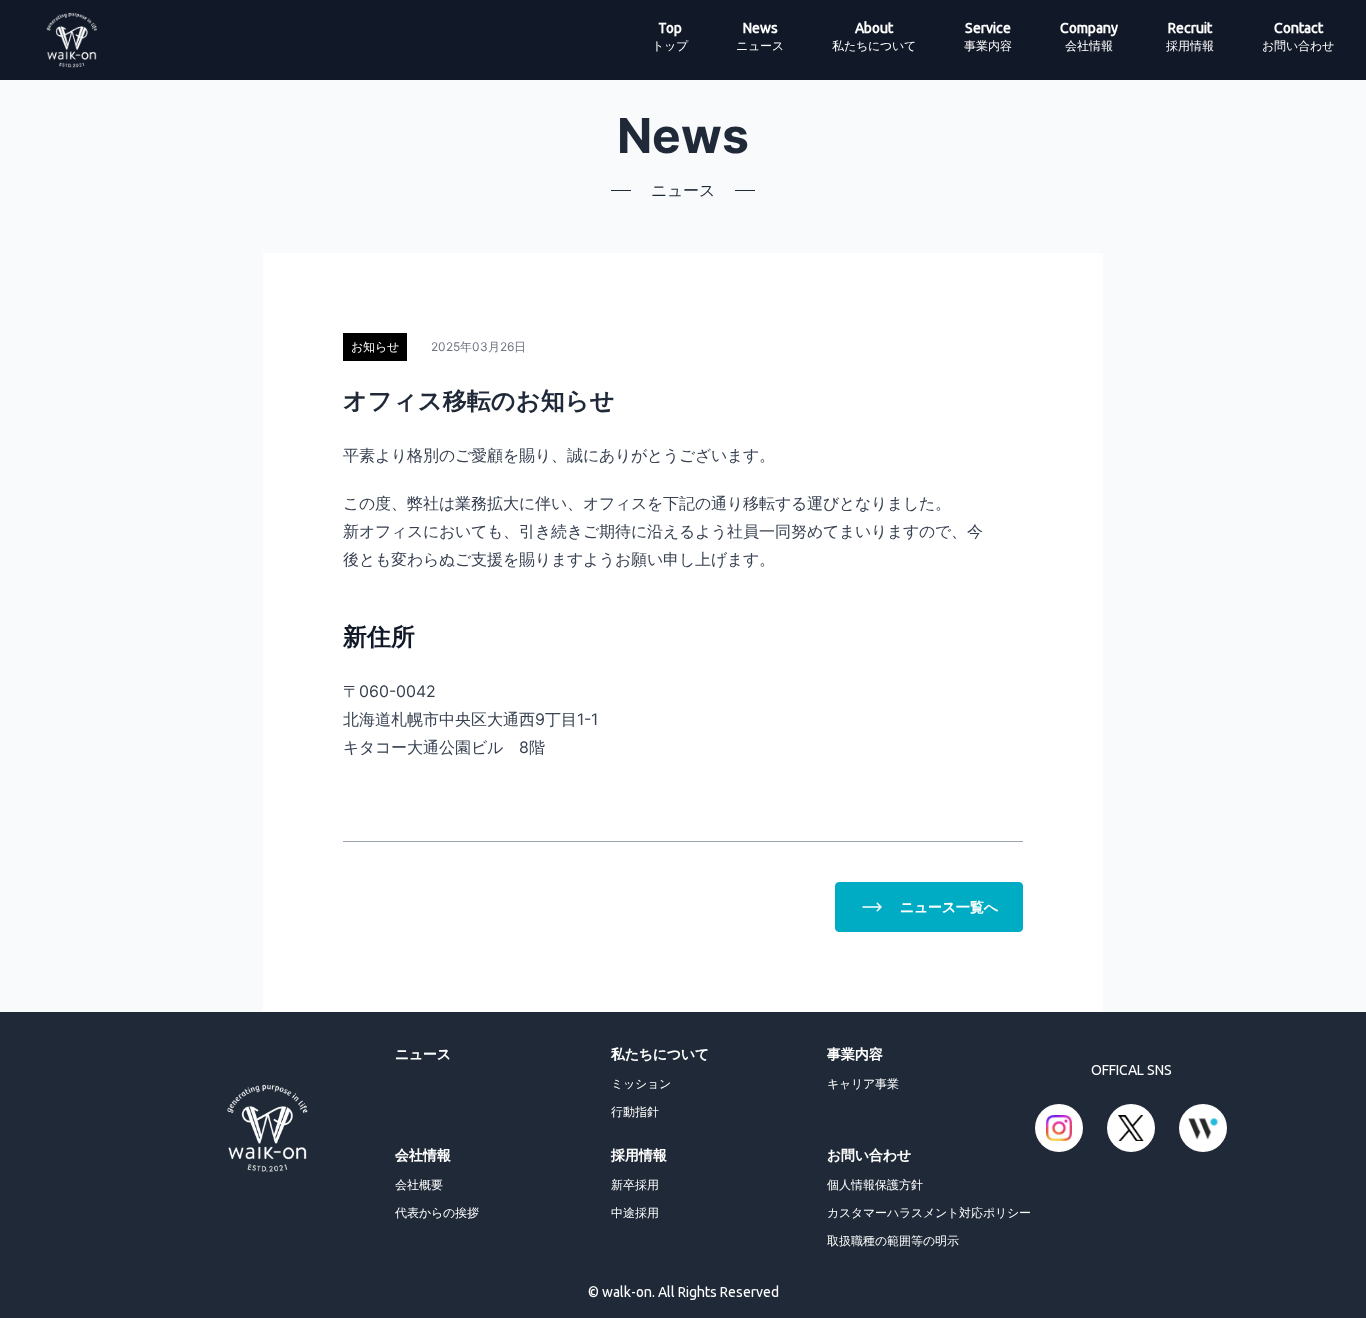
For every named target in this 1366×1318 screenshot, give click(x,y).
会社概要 (419, 1184)
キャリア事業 (863, 1083)
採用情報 (639, 1154)
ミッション (641, 1083)
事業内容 (855, 1053)
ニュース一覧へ (949, 906)
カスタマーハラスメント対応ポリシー (929, 1212)
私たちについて (660, 1053)
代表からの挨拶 (437, 1212)
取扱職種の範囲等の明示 (893, 1240)
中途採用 (635, 1212)
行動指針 (635, 1111)
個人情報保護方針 (875, 1184)
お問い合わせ (869, 1154)
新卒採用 (635, 1184)
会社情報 (423, 1154)
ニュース (423, 1053)
